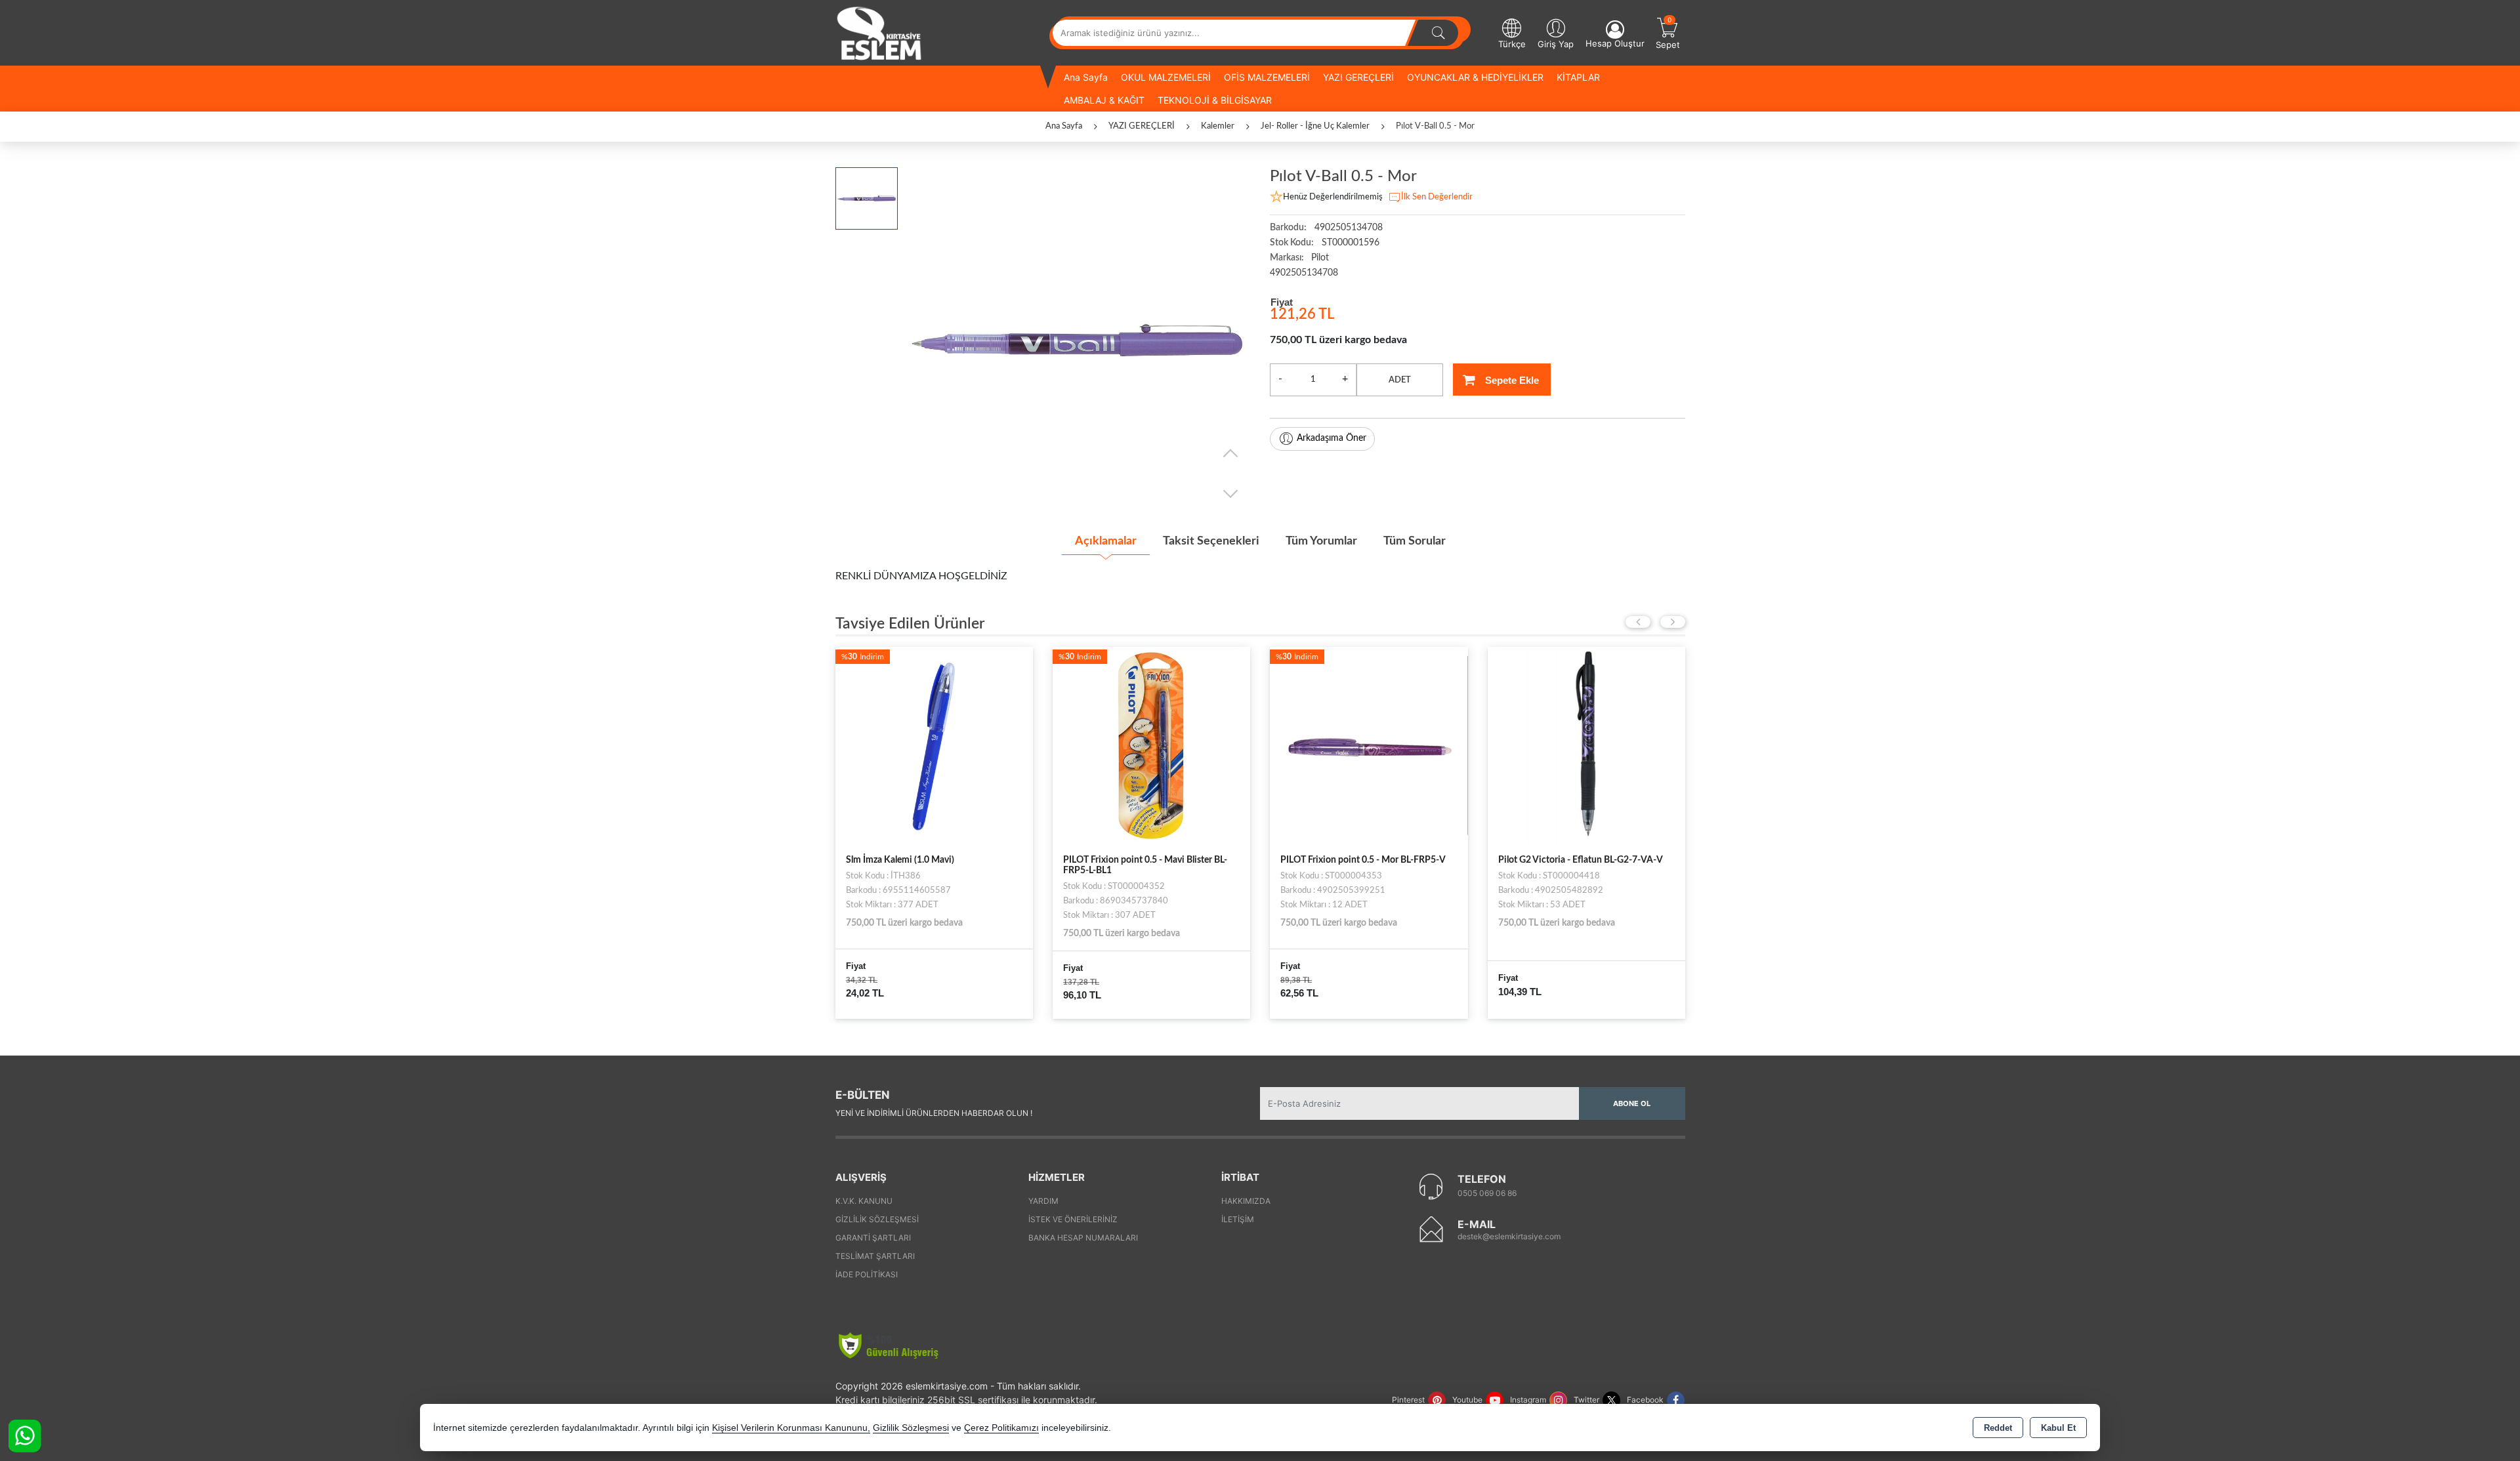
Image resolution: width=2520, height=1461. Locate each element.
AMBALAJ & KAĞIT (1104, 100)
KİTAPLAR (1578, 77)
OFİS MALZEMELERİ (1267, 77)
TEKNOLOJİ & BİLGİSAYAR (1215, 100)
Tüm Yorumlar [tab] (1321, 541)
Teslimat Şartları (875, 1256)
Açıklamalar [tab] (1106, 541)
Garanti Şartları (873, 1238)
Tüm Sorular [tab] (1415, 541)
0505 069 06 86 (1487, 1193)
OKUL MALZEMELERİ (1166, 77)
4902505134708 (1304, 273)
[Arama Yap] (1438, 33)
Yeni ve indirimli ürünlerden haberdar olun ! (934, 1113)
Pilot (1320, 258)
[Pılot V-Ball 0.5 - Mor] (1077, 340)
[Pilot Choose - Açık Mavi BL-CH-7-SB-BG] (1637, 745)
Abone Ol (1632, 1103)
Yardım (1043, 1201)
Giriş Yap (1556, 44)
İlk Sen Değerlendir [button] (1437, 197)
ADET (1400, 380)
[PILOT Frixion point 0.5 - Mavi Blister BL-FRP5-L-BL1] (985, 745)
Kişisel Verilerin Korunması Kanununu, (791, 1428)
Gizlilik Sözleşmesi (877, 1219)
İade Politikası (867, 1274)
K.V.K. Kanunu (864, 1201)
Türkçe (1512, 44)
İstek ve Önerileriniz (1073, 1219)
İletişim (1238, 1219)
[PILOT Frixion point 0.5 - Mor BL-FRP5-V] (1202, 745)
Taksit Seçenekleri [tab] (1211, 541)
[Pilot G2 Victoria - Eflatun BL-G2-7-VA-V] (1420, 745)
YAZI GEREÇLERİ (1358, 77)
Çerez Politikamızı (1001, 1428)
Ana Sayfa (1086, 77)
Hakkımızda (1246, 1201)
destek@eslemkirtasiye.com (1509, 1236)
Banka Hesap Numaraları (1083, 1238)
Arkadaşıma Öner (1332, 438)
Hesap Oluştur (1615, 43)
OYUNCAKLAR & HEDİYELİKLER (1475, 77)
